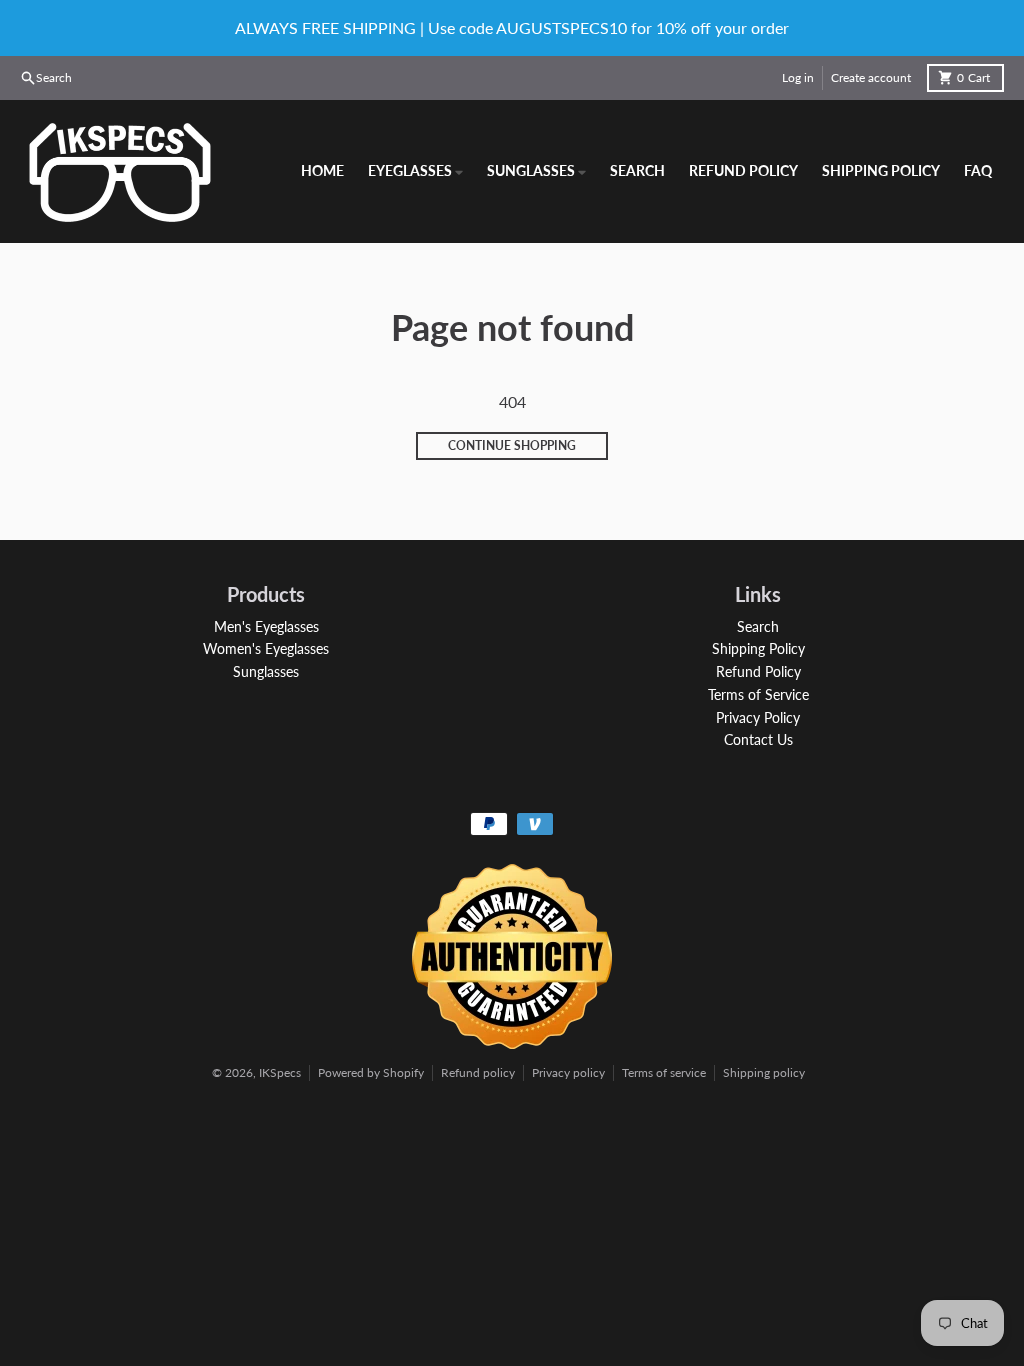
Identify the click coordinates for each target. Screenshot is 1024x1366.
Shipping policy (764, 1072)
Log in (798, 77)
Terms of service (664, 1072)
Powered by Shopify (371, 1072)
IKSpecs (280, 1072)
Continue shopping (512, 445)
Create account (871, 77)
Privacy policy (568, 1072)
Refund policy (478, 1072)
